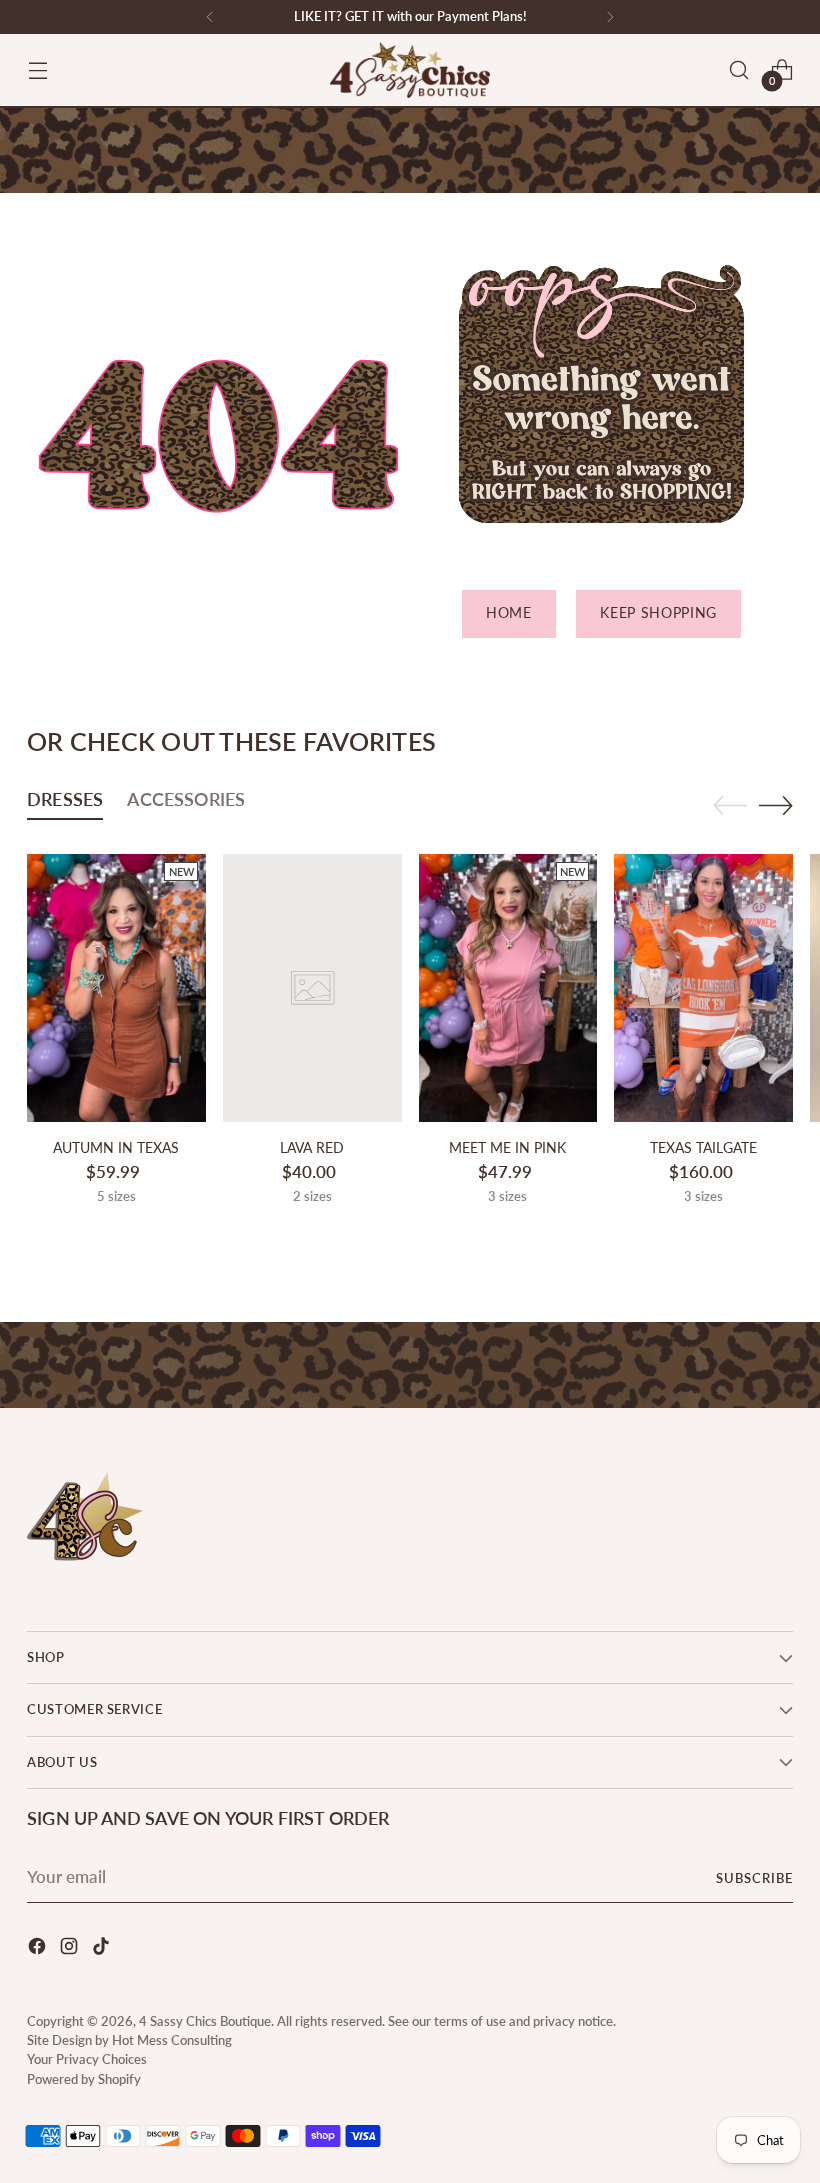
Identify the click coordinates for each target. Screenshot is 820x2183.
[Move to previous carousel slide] (730, 806)
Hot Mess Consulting (172, 2040)
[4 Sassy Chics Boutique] (410, 70)
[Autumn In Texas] (116, 988)
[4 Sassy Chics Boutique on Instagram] (71, 1949)
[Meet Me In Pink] (508, 988)
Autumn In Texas (116, 1148)
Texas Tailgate (703, 1148)
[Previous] (210, 17)
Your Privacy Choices (87, 2059)
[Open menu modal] (37, 70)
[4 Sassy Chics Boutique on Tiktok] (103, 1949)
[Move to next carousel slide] (776, 805)
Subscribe (754, 1878)
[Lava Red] (312, 988)
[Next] (610, 17)
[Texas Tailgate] (703, 988)
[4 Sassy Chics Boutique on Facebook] (39, 1949)
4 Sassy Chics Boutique (205, 2021)
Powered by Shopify (84, 2079)
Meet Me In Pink (507, 1148)
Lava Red (312, 1148)
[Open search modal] (739, 70)
